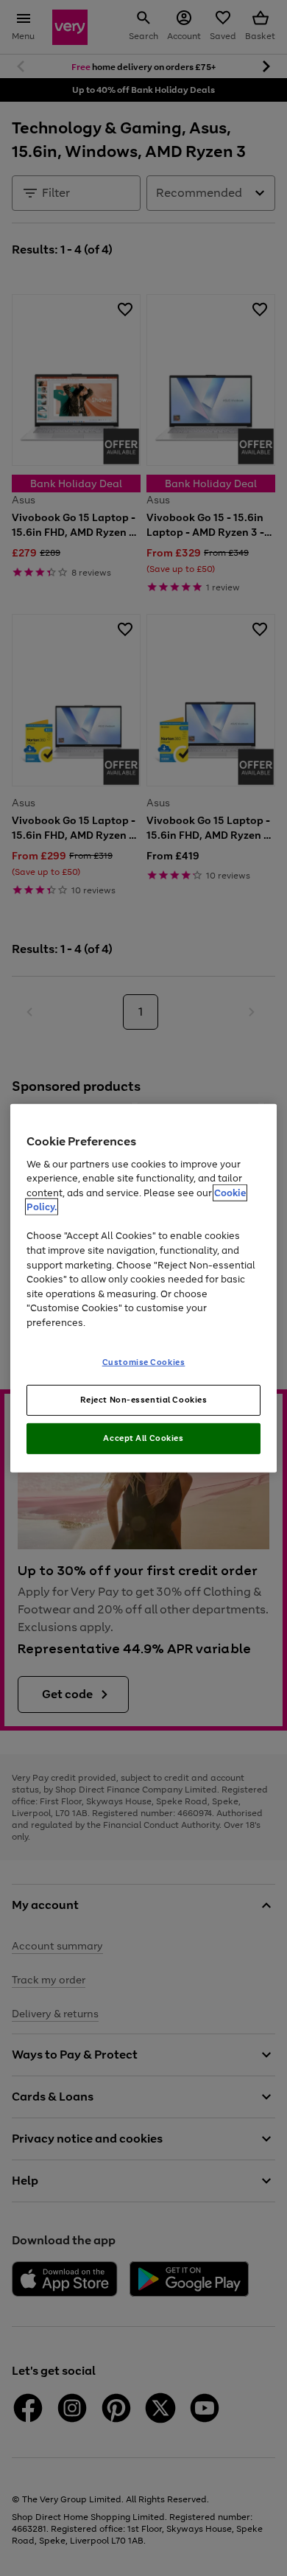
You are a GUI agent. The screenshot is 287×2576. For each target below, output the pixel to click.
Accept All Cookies (143, 1438)
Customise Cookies (144, 1362)
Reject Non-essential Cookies (144, 1400)
